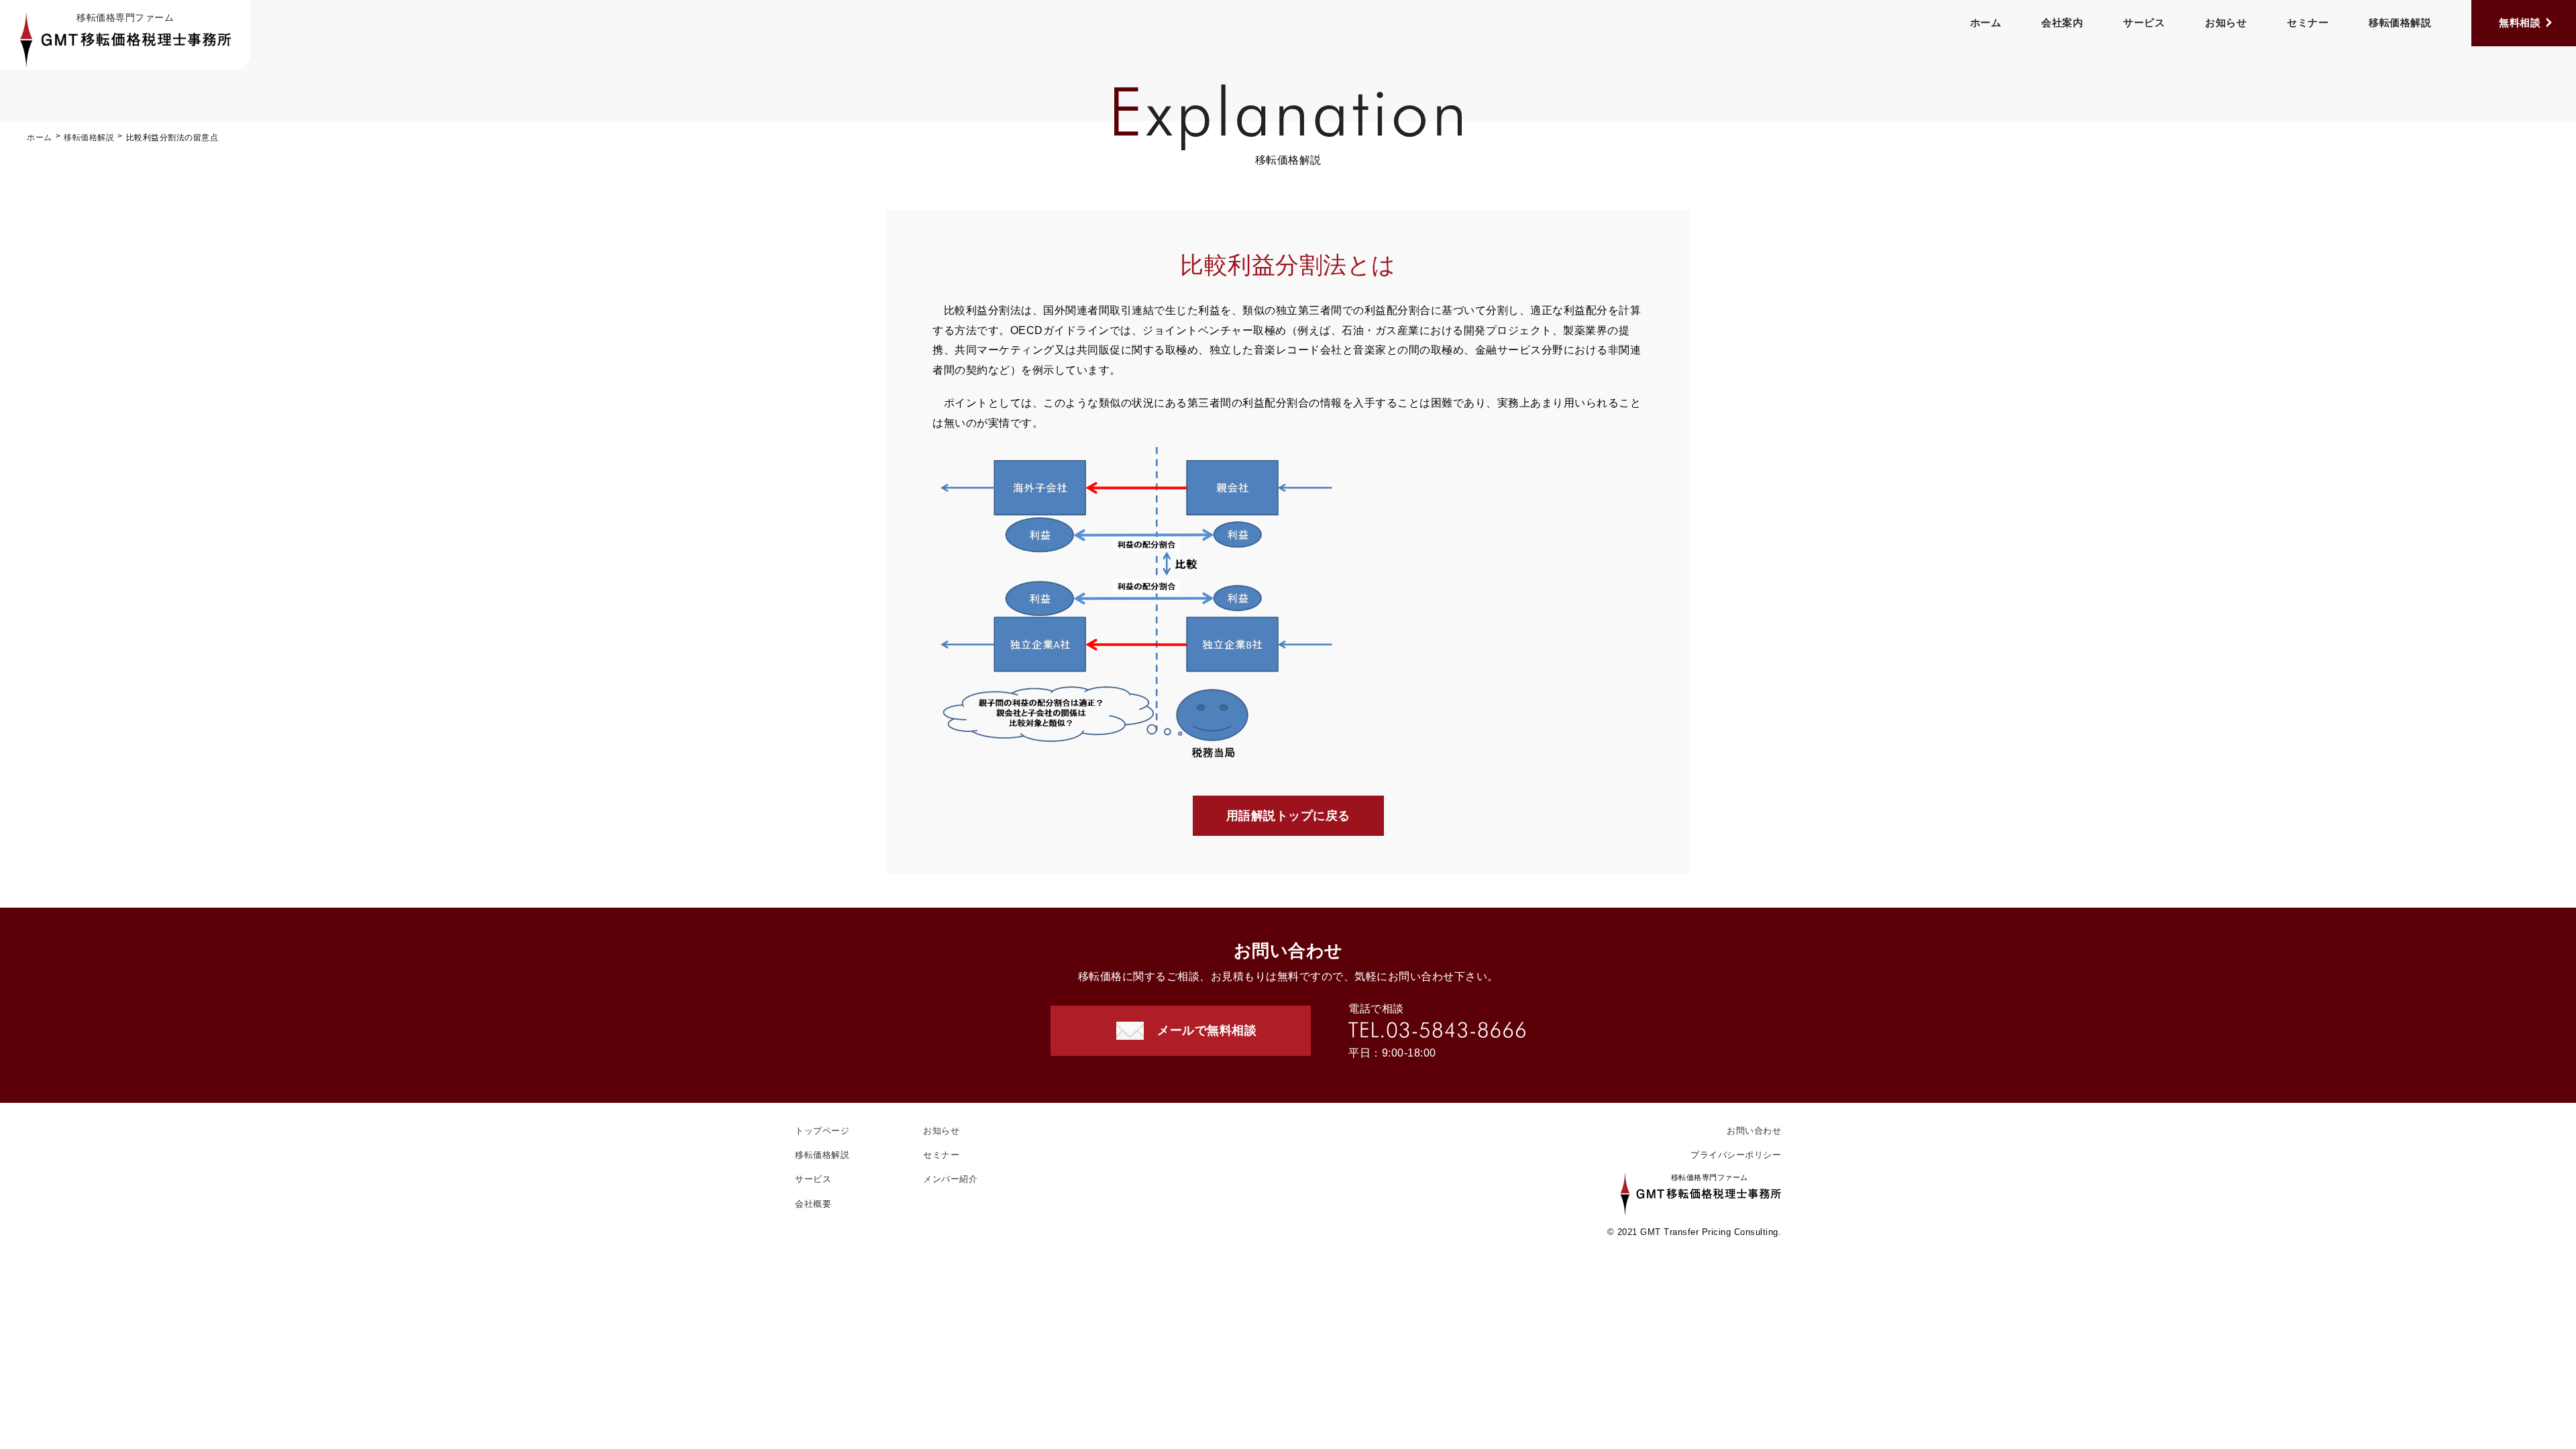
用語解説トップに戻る (1288, 816)
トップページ (822, 1131)
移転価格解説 (2400, 22)
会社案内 (2062, 22)
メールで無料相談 (1207, 1030)
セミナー (2308, 22)
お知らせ (2226, 22)
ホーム (1986, 22)
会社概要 (813, 1204)
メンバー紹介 (950, 1179)
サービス (2144, 22)
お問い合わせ (1754, 1131)
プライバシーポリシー (1736, 1155)
